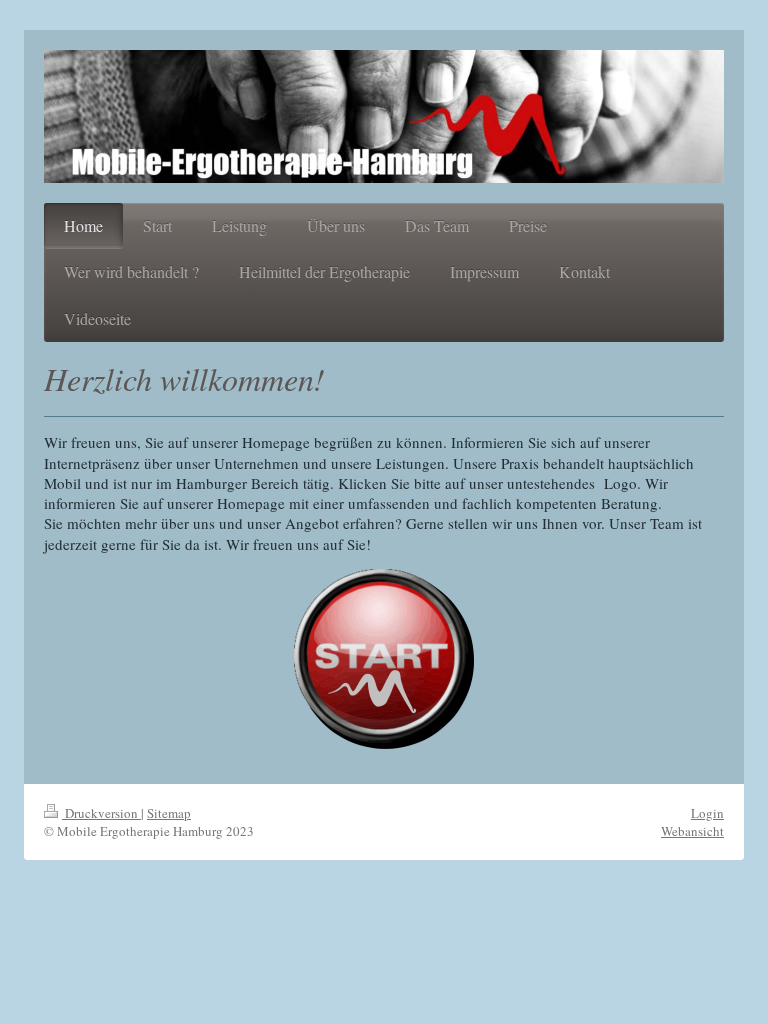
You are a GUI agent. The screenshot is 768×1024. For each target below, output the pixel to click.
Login (707, 813)
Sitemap (169, 813)
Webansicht (692, 831)
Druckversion (101, 813)
